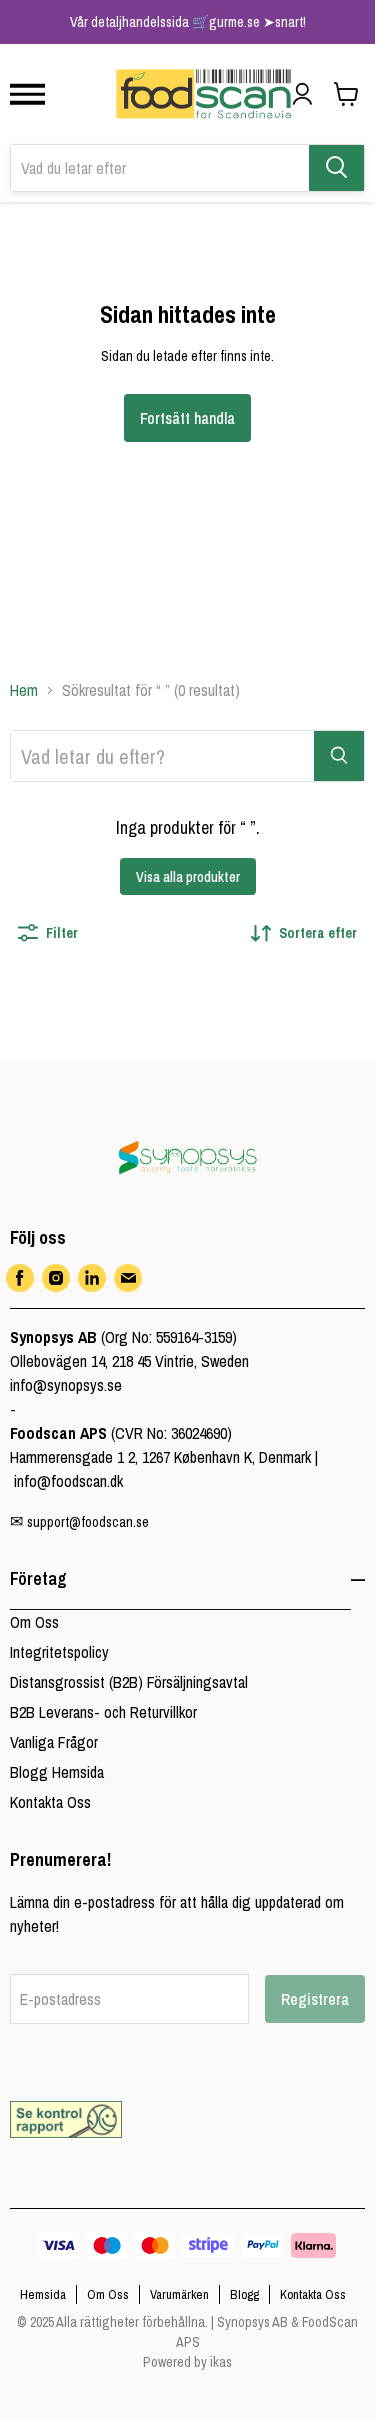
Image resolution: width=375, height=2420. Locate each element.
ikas (221, 2362)
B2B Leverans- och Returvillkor (103, 1712)
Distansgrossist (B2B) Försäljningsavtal (129, 1682)
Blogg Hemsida (57, 1772)
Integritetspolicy (59, 1652)
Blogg (244, 2294)
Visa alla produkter (188, 877)
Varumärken (179, 2294)
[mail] (128, 1278)
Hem (24, 690)
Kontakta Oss (50, 1802)
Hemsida (43, 2294)
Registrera (315, 1999)
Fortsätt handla (187, 418)
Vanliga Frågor (54, 1742)
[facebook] (20, 1278)
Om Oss (34, 1622)
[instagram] (56, 1278)
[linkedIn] (92, 1278)
